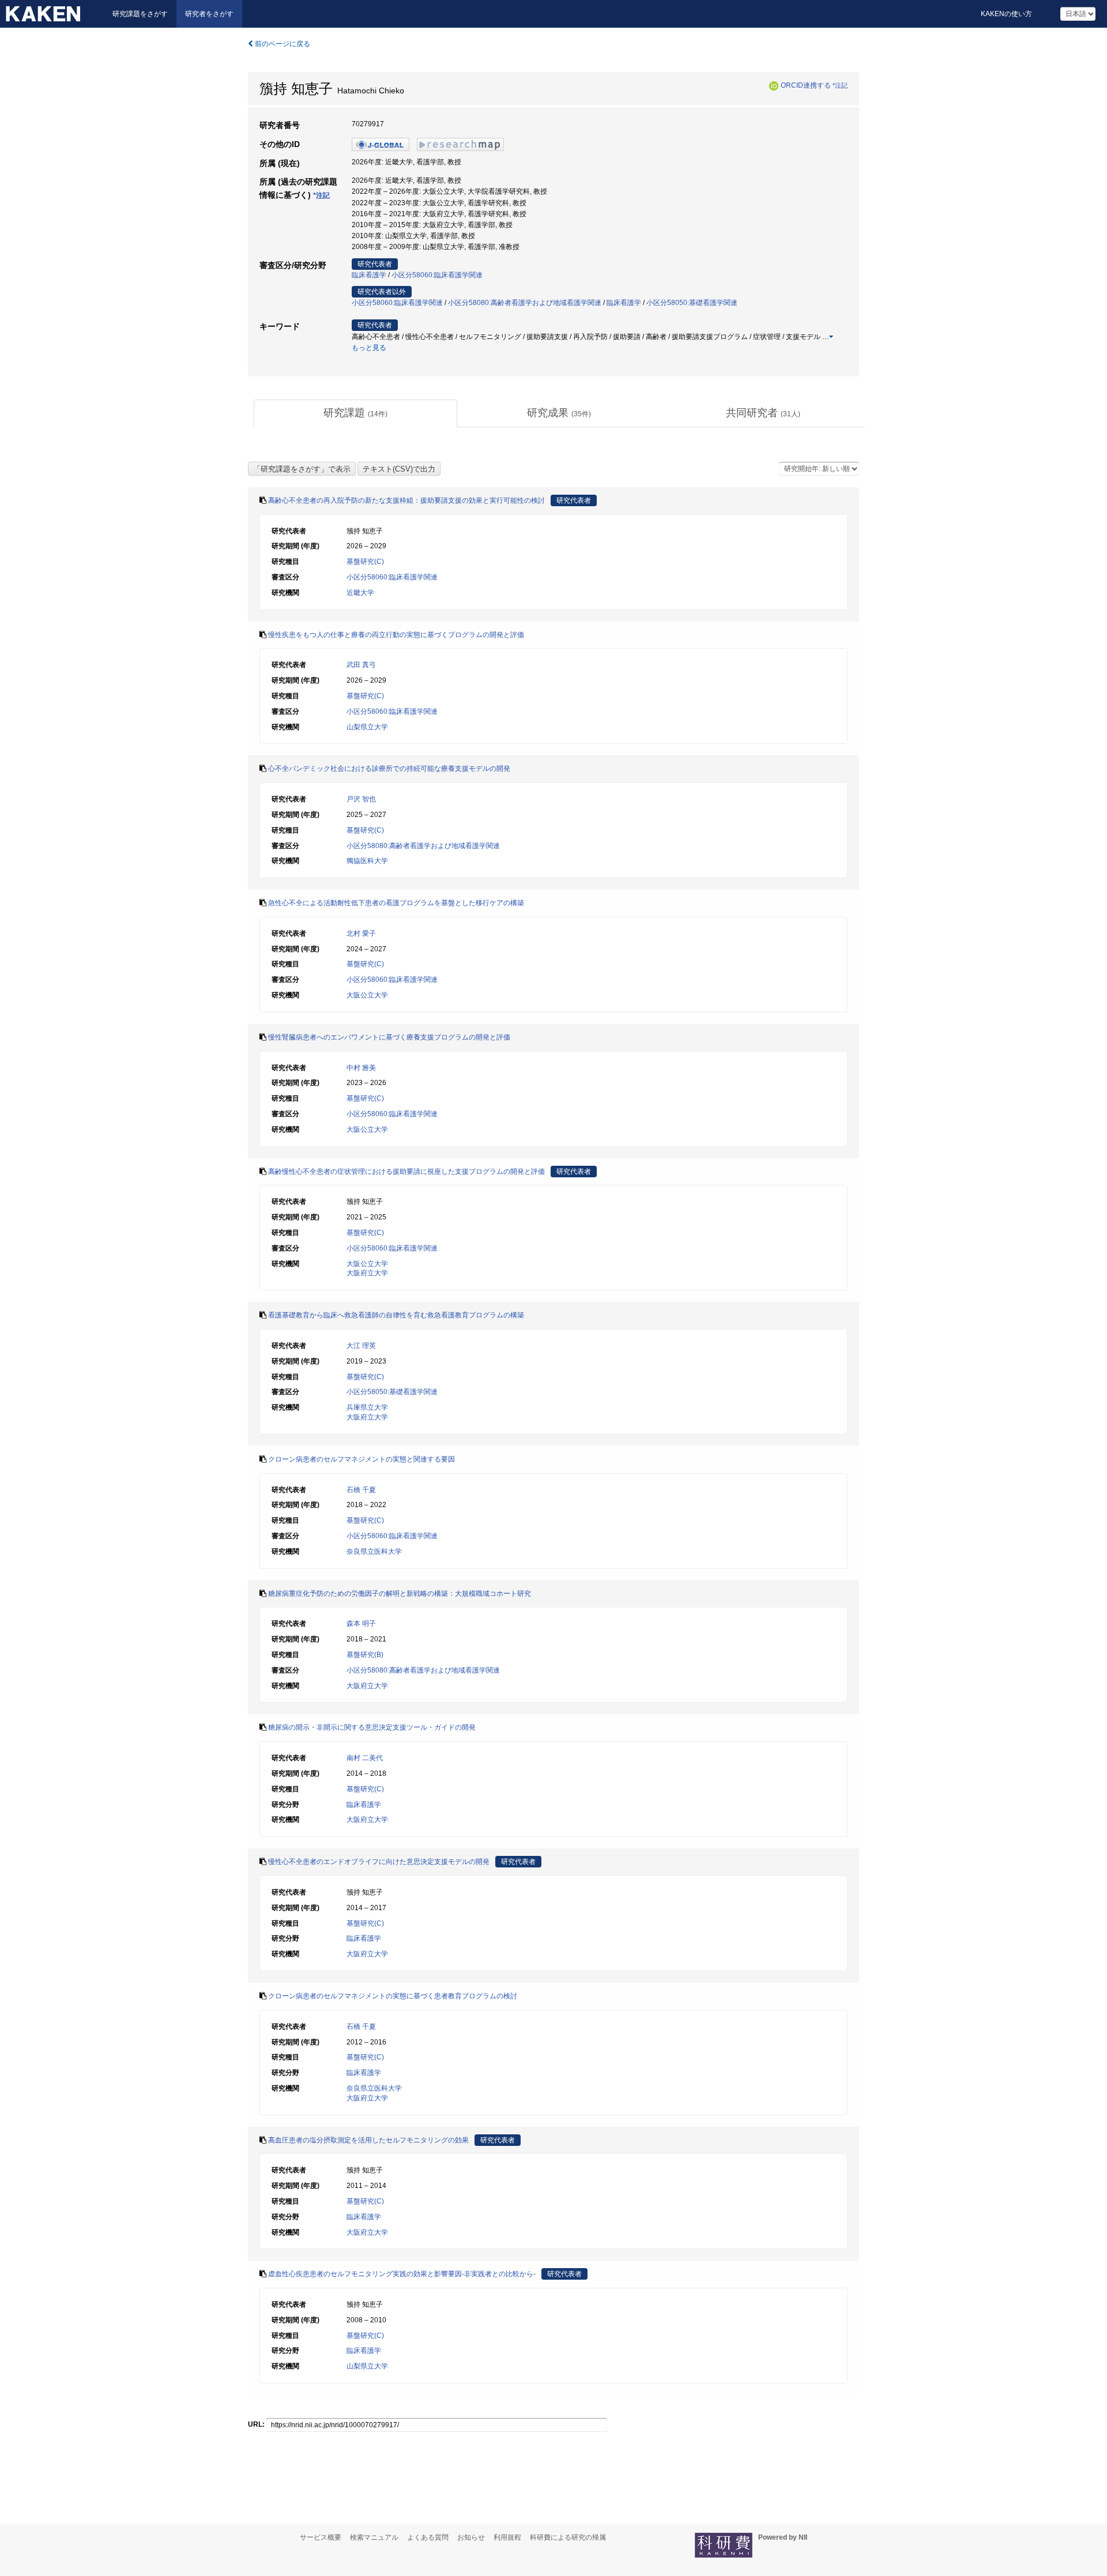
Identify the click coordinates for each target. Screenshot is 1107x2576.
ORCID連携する (806, 85)
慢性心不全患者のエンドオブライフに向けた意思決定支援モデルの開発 (379, 1862)
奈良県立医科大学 (374, 1551)
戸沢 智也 (361, 799)
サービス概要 (321, 2537)
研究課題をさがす (140, 14)
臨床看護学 (369, 275)
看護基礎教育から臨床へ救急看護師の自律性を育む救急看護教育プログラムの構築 (396, 1315)
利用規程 (507, 2537)
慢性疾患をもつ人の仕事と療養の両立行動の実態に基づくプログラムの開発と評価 (396, 635)
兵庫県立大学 (367, 1407)
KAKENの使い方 (1006, 14)
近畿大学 (360, 593)
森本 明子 (361, 1624)
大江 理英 (361, 1346)
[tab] (355, 413)
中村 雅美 (361, 1068)
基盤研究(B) (365, 1655)
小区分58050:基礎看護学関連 (692, 303)
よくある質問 (428, 2537)
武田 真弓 (361, 665)
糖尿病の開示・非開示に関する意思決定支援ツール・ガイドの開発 (372, 1727)
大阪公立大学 (367, 995)
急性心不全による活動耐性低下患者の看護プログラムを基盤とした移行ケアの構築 (396, 903)
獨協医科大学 (367, 861)
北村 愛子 (361, 933)
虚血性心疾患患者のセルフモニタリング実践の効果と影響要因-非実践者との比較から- (402, 2274)
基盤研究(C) (365, 562)
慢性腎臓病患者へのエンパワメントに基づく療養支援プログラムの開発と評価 (389, 1037)
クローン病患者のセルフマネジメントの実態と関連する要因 (362, 1459)
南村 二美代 (365, 1758)
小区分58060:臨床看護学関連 (437, 275)
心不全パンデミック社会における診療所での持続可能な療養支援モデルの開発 (389, 769)
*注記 (840, 85)
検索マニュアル (374, 2537)
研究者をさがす (209, 14)
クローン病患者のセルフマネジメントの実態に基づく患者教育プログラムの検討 (393, 1996)
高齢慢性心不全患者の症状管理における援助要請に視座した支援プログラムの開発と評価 (406, 1172)
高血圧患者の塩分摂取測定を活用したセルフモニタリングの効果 (368, 2140)
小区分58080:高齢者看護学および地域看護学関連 (525, 303)
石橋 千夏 (361, 1490)
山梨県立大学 (367, 727)
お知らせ (471, 2537)
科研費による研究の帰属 (568, 2537)
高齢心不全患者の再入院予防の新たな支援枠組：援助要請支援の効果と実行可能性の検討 (406, 500)
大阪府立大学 (367, 1273)
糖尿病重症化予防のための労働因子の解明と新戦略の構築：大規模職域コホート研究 (400, 1594)
